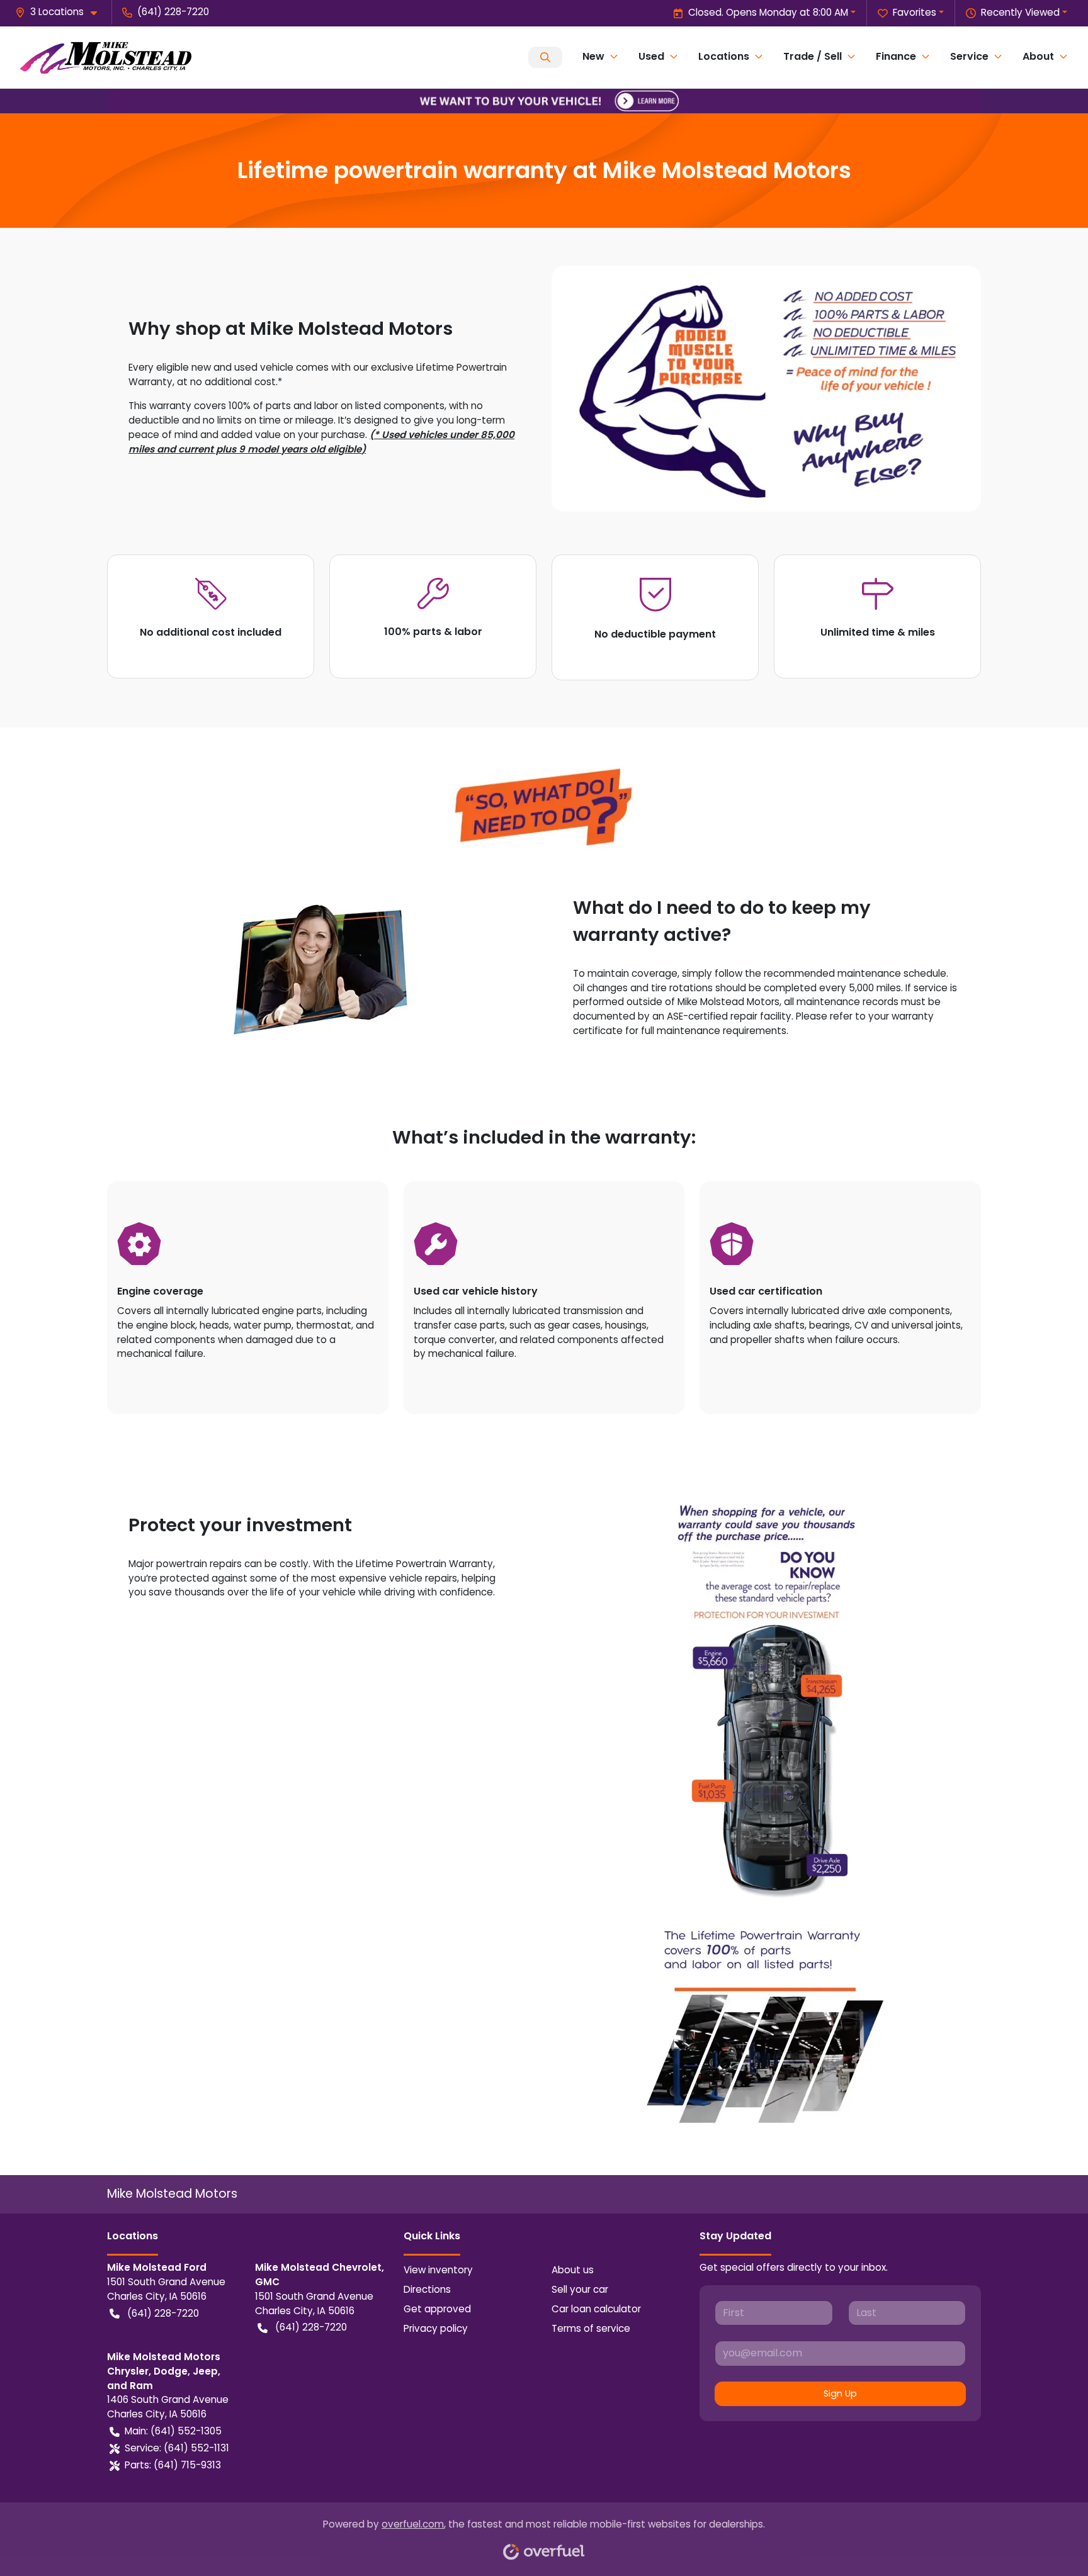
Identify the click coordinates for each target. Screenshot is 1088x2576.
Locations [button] (724, 56)
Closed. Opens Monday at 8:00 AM (768, 12)
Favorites (915, 12)
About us (573, 2270)
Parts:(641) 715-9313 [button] (173, 2465)
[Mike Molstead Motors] (106, 57)
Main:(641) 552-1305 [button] (173, 2431)
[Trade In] (544, 100)
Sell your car (580, 2289)
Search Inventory (545, 57)
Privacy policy (436, 2328)
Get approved (437, 2309)
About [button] (1038, 56)
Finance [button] (896, 56)
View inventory (438, 2270)
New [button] (593, 56)
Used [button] (651, 56)
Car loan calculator (596, 2309)
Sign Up (840, 2393)
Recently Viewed (1020, 12)
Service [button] (969, 56)
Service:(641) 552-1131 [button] (177, 2448)
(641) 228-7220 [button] (173, 12)
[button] (61, 12)
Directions (427, 2289)
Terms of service (591, 2328)
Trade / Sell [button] (813, 56)
